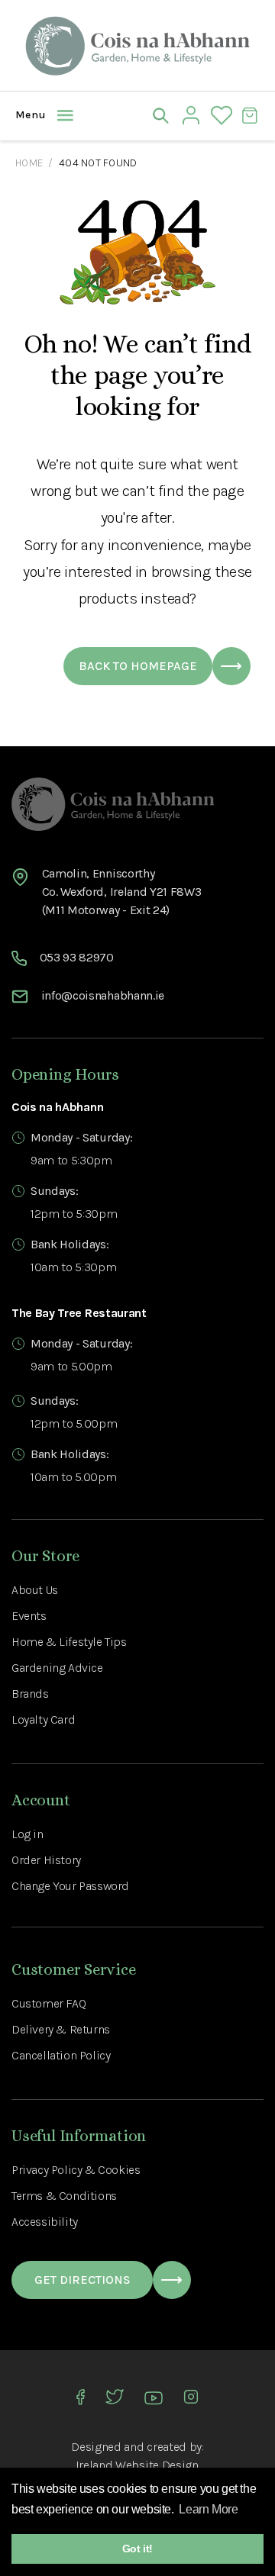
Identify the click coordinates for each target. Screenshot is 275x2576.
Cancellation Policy (61, 2055)
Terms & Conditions (64, 2196)
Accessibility (45, 2222)
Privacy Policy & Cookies (76, 2170)
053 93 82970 (77, 957)
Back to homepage (138, 666)
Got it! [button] (137, 2549)
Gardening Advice (57, 1668)
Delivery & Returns (61, 2029)
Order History (46, 1860)
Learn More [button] (208, 2509)
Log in (27, 1834)
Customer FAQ (49, 2003)
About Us (35, 1590)
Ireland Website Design (137, 2465)
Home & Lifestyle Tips (69, 1642)
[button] (27, 115)
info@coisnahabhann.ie (103, 995)
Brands (30, 1694)
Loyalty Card (43, 1719)
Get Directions (82, 2280)
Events (29, 1616)
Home (29, 163)
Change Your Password (70, 1886)
